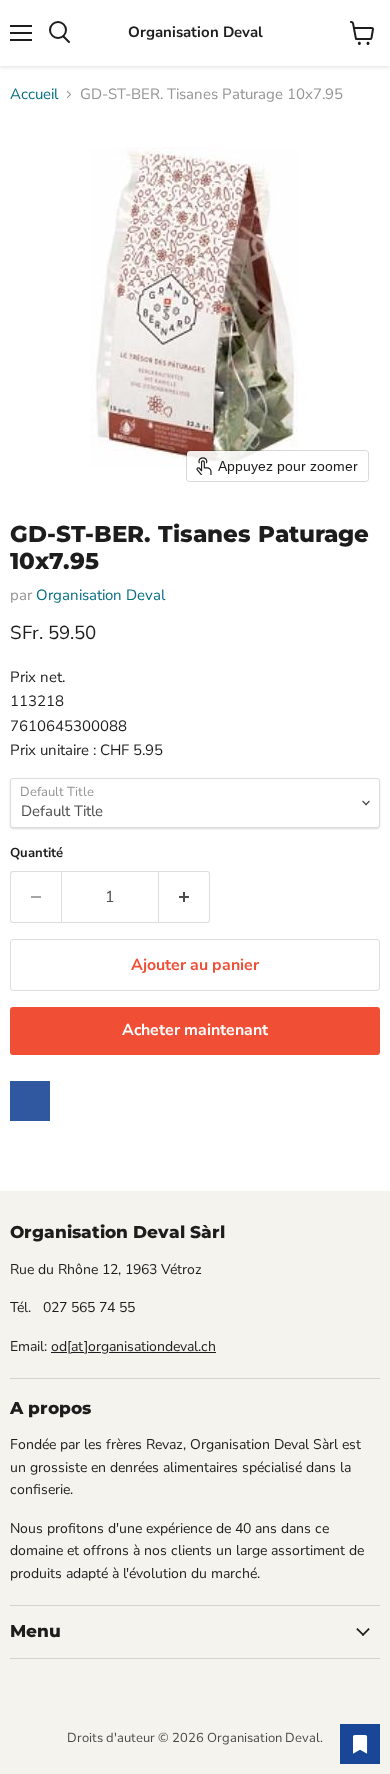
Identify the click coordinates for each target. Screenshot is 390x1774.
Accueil (34, 94)
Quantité (36, 853)
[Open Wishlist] (360, 1744)
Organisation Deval (100, 595)
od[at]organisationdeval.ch (133, 1346)
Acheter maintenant (195, 1030)
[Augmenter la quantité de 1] (184, 897)
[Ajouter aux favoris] (30, 1101)
